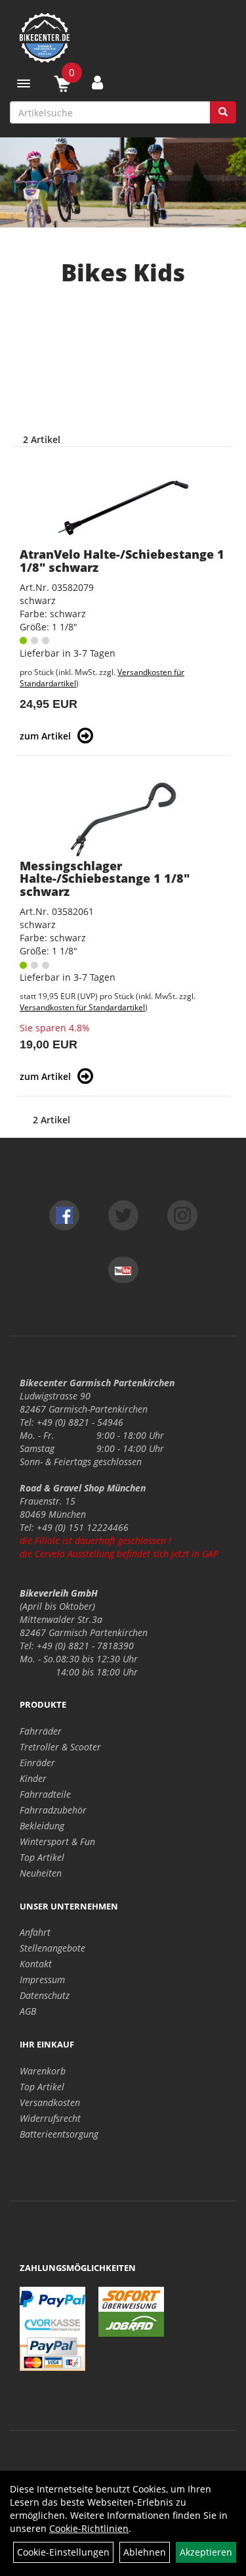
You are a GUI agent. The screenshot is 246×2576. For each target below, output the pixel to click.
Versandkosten (50, 2102)
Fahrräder (41, 1731)
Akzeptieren (206, 2552)
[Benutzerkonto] (97, 82)
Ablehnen (145, 2552)
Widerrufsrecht (50, 2118)
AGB (28, 2011)
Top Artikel (42, 1857)
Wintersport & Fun (57, 1841)
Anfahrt (35, 1932)
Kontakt (36, 1964)
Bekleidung (42, 1826)
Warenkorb (43, 2071)
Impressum (42, 1979)
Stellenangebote (52, 1948)
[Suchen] (223, 112)
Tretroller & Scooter (60, 1747)
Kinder (33, 1778)
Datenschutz (45, 1995)
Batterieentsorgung (59, 2134)
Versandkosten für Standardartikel (82, 1007)
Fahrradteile (45, 1794)
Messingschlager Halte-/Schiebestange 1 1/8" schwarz (105, 879)
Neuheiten (41, 1873)
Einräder (37, 1763)
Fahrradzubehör (53, 1810)
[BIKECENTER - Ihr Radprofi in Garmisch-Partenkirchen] (123, 38)
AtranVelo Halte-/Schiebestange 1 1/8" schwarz (122, 561)
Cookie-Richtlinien (89, 2528)
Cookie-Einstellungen (63, 2552)
